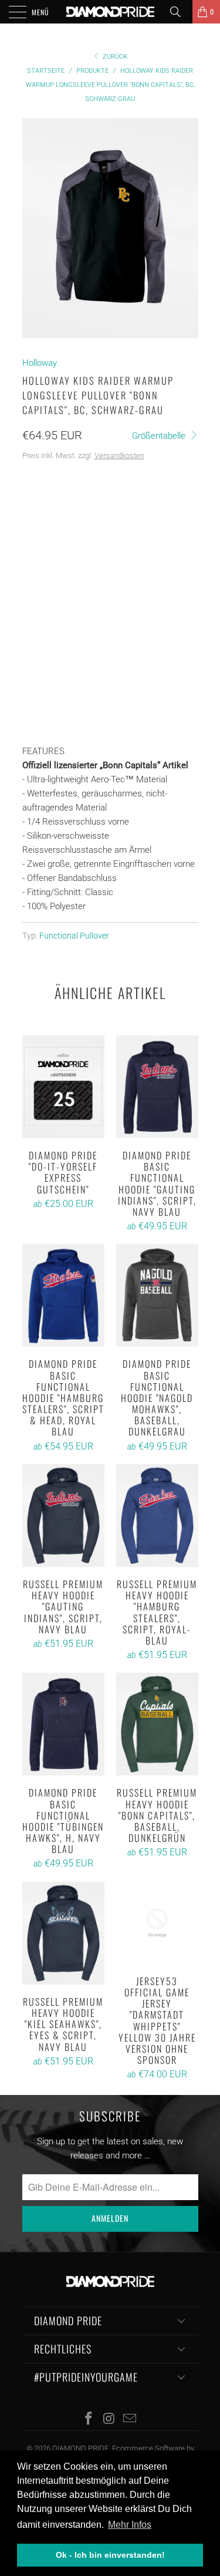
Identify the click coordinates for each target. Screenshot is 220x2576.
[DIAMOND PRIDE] (110, 12)
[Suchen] (180, 12)
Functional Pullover (74, 936)
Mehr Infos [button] (130, 2525)
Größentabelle (160, 436)
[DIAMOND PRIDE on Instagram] (110, 2419)
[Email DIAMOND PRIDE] (130, 2419)
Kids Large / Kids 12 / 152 (76, 568)
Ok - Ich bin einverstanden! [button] (110, 2555)
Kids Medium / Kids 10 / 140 (79, 539)
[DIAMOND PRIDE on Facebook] (89, 2419)
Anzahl (37, 644)
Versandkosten (119, 455)
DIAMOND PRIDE (80, 2448)
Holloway (40, 363)
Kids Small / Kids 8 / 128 (74, 510)
